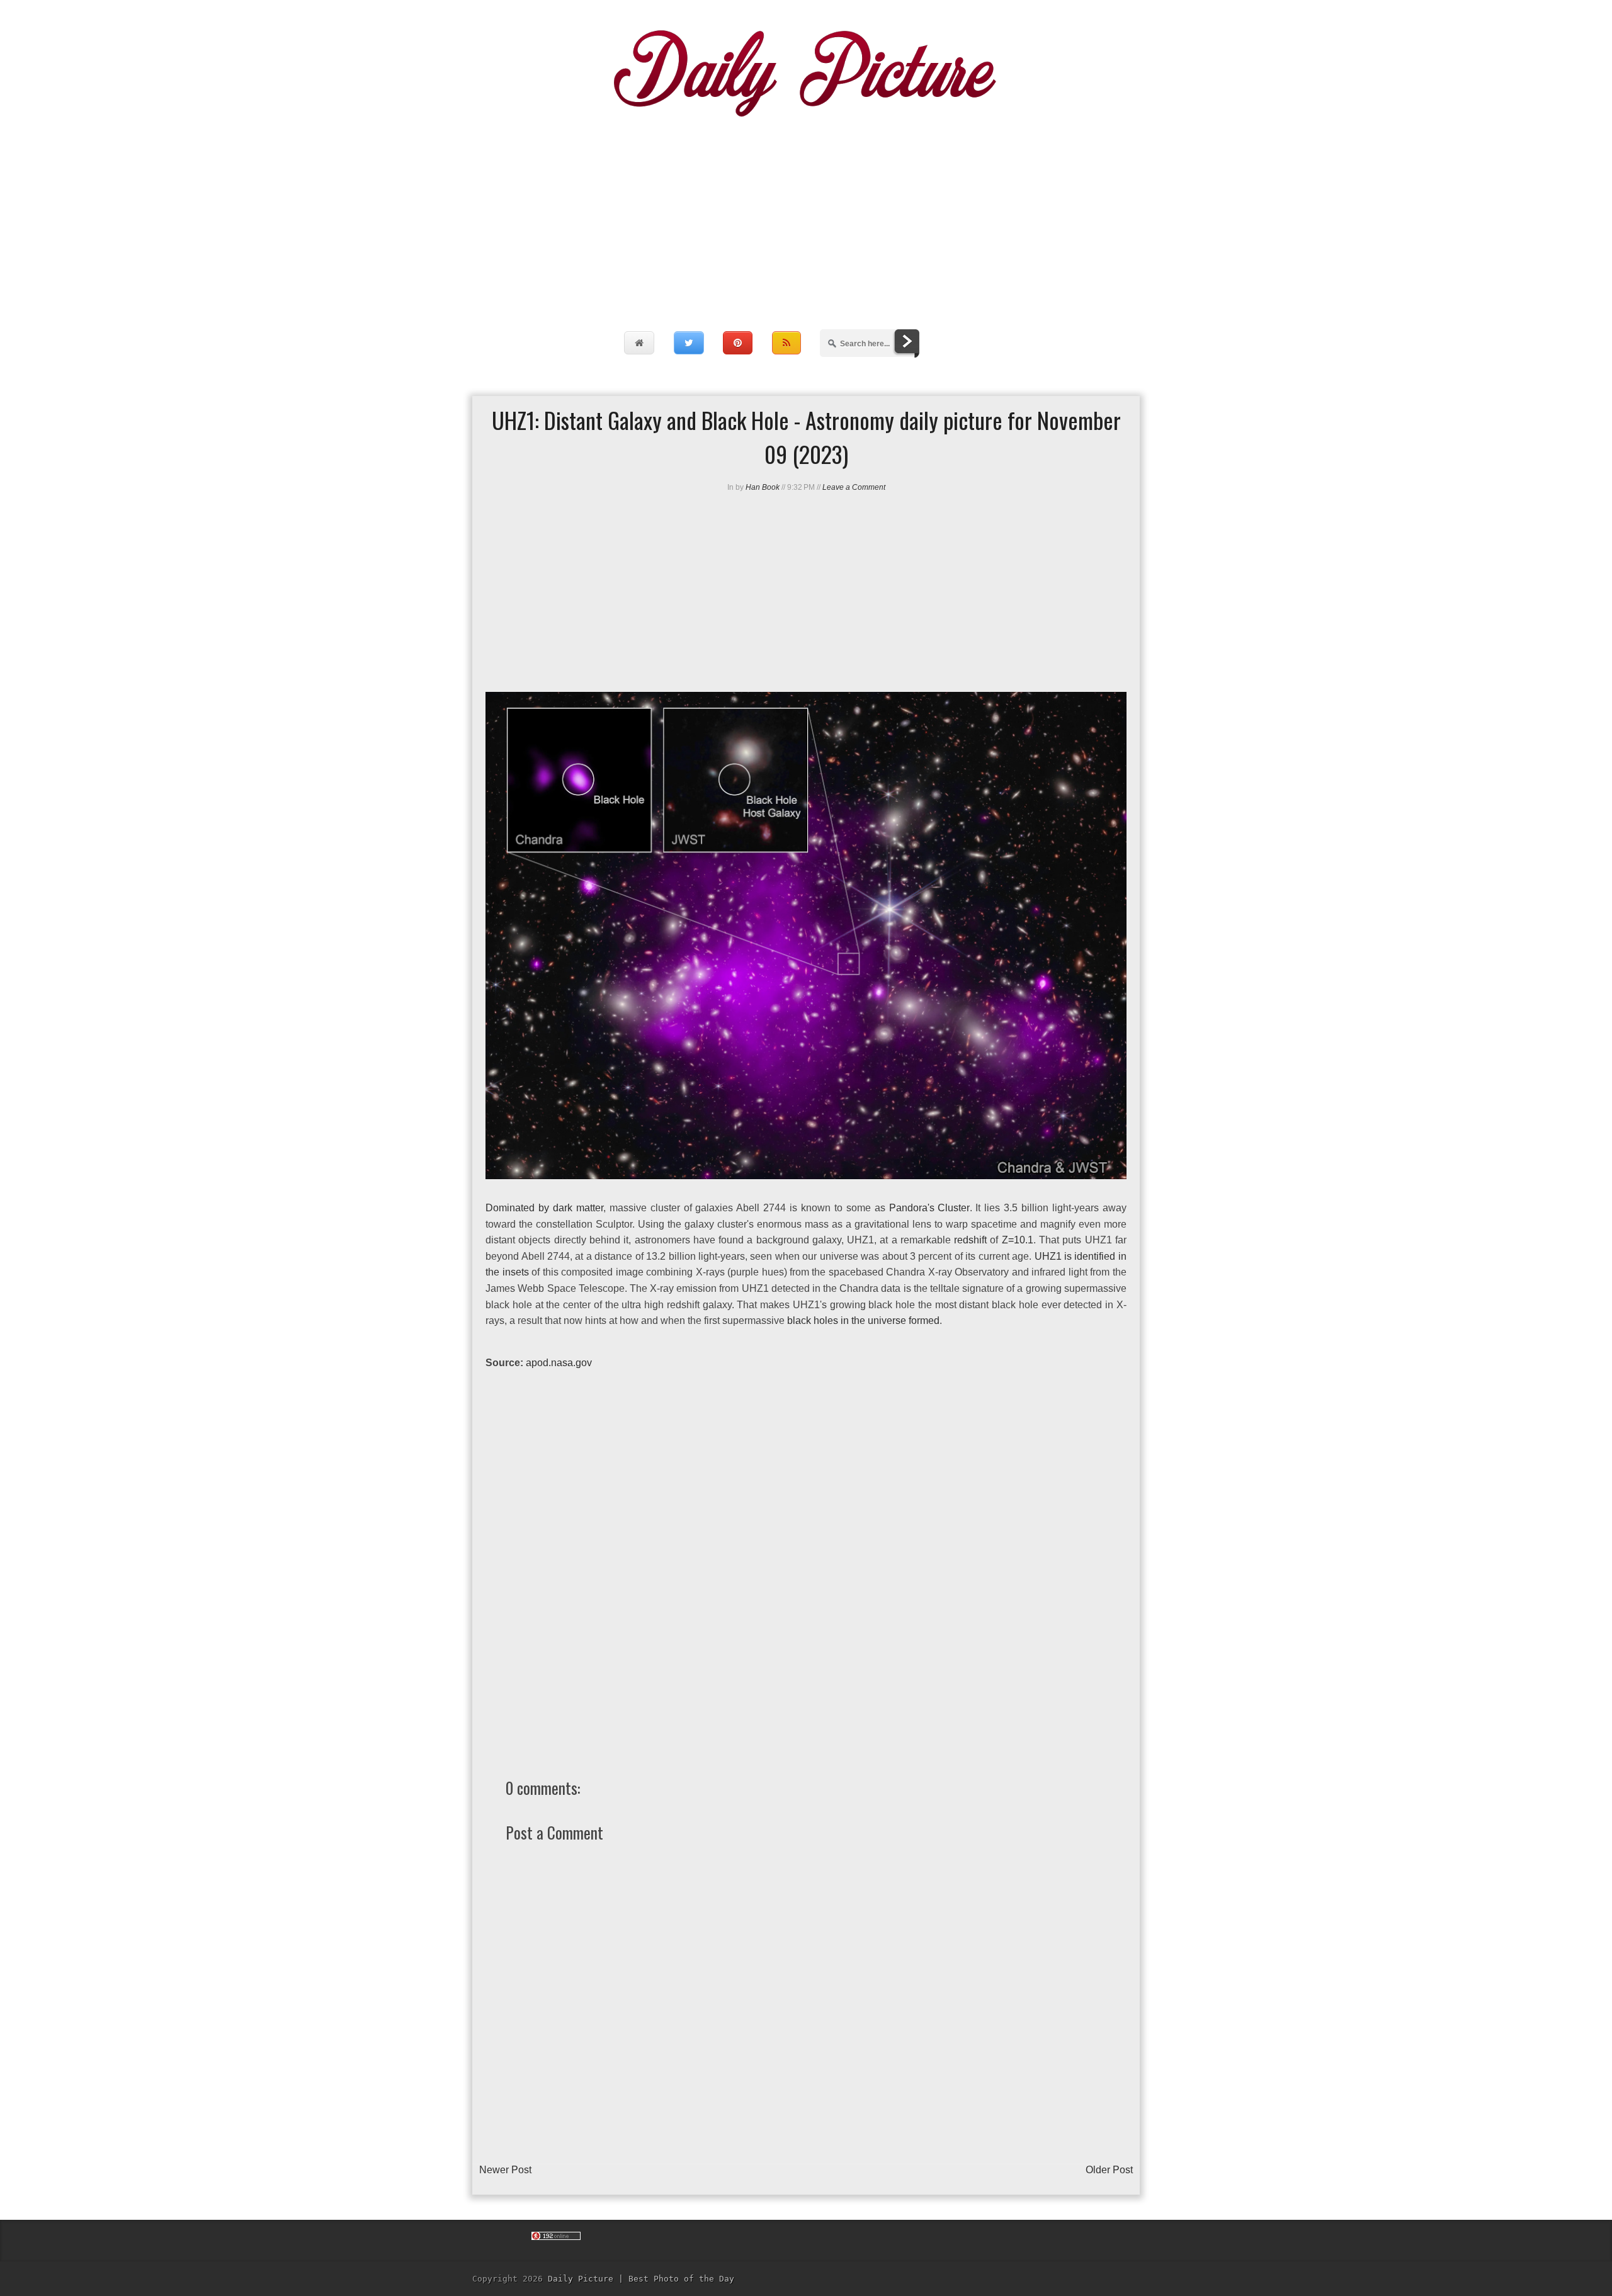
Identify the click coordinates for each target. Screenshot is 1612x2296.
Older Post (1109, 2170)
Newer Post (505, 2170)
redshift (970, 1240)
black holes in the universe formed (863, 1320)
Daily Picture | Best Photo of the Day (641, 2279)
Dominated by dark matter (544, 1208)
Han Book (763, 487)
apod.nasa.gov (559, 1363)
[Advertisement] (806, 211)
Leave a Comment (854, 487)
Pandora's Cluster (929, 1208)
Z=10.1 (1018, 1240)
